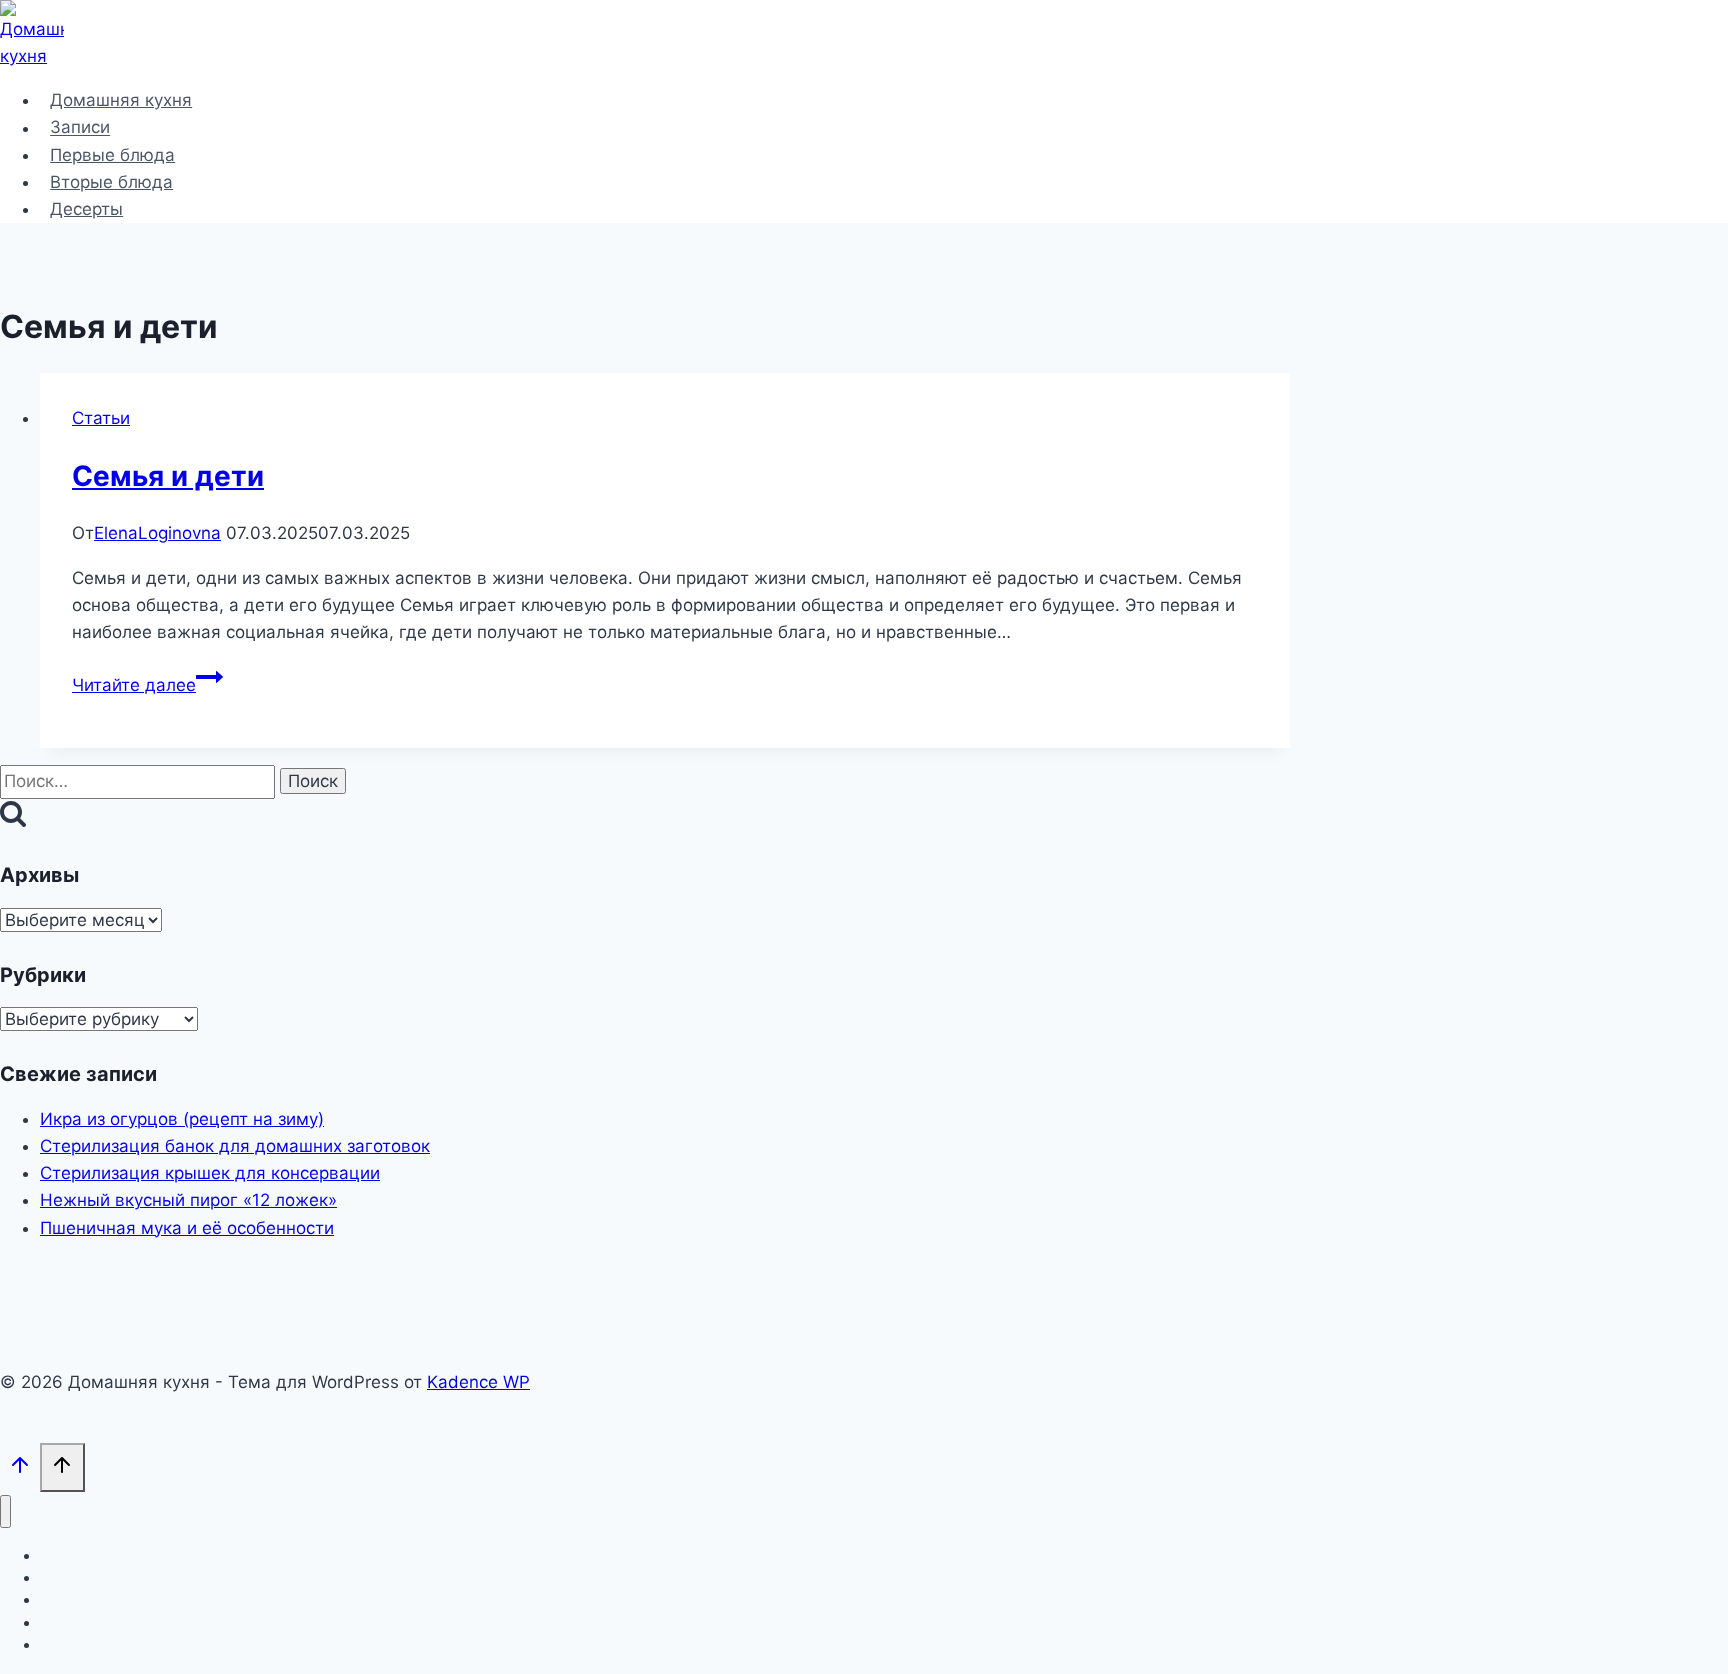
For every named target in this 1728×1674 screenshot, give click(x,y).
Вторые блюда (111, 182)
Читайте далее (147, 685)
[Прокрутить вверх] (20, 1469)
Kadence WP (478, 1382)
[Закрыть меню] (5, 1511)
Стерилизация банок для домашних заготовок (235, 1146)
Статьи (101, 418)
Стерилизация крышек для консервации (210, 1173)
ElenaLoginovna (157, 533)
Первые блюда (112, 155)
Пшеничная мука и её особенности (187, 1228)
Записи (80, 128)
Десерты (86, 209)
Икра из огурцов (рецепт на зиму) (182, 1119)
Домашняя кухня (121, 100)
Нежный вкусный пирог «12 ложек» (188, 1200)
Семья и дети (168, 476)
